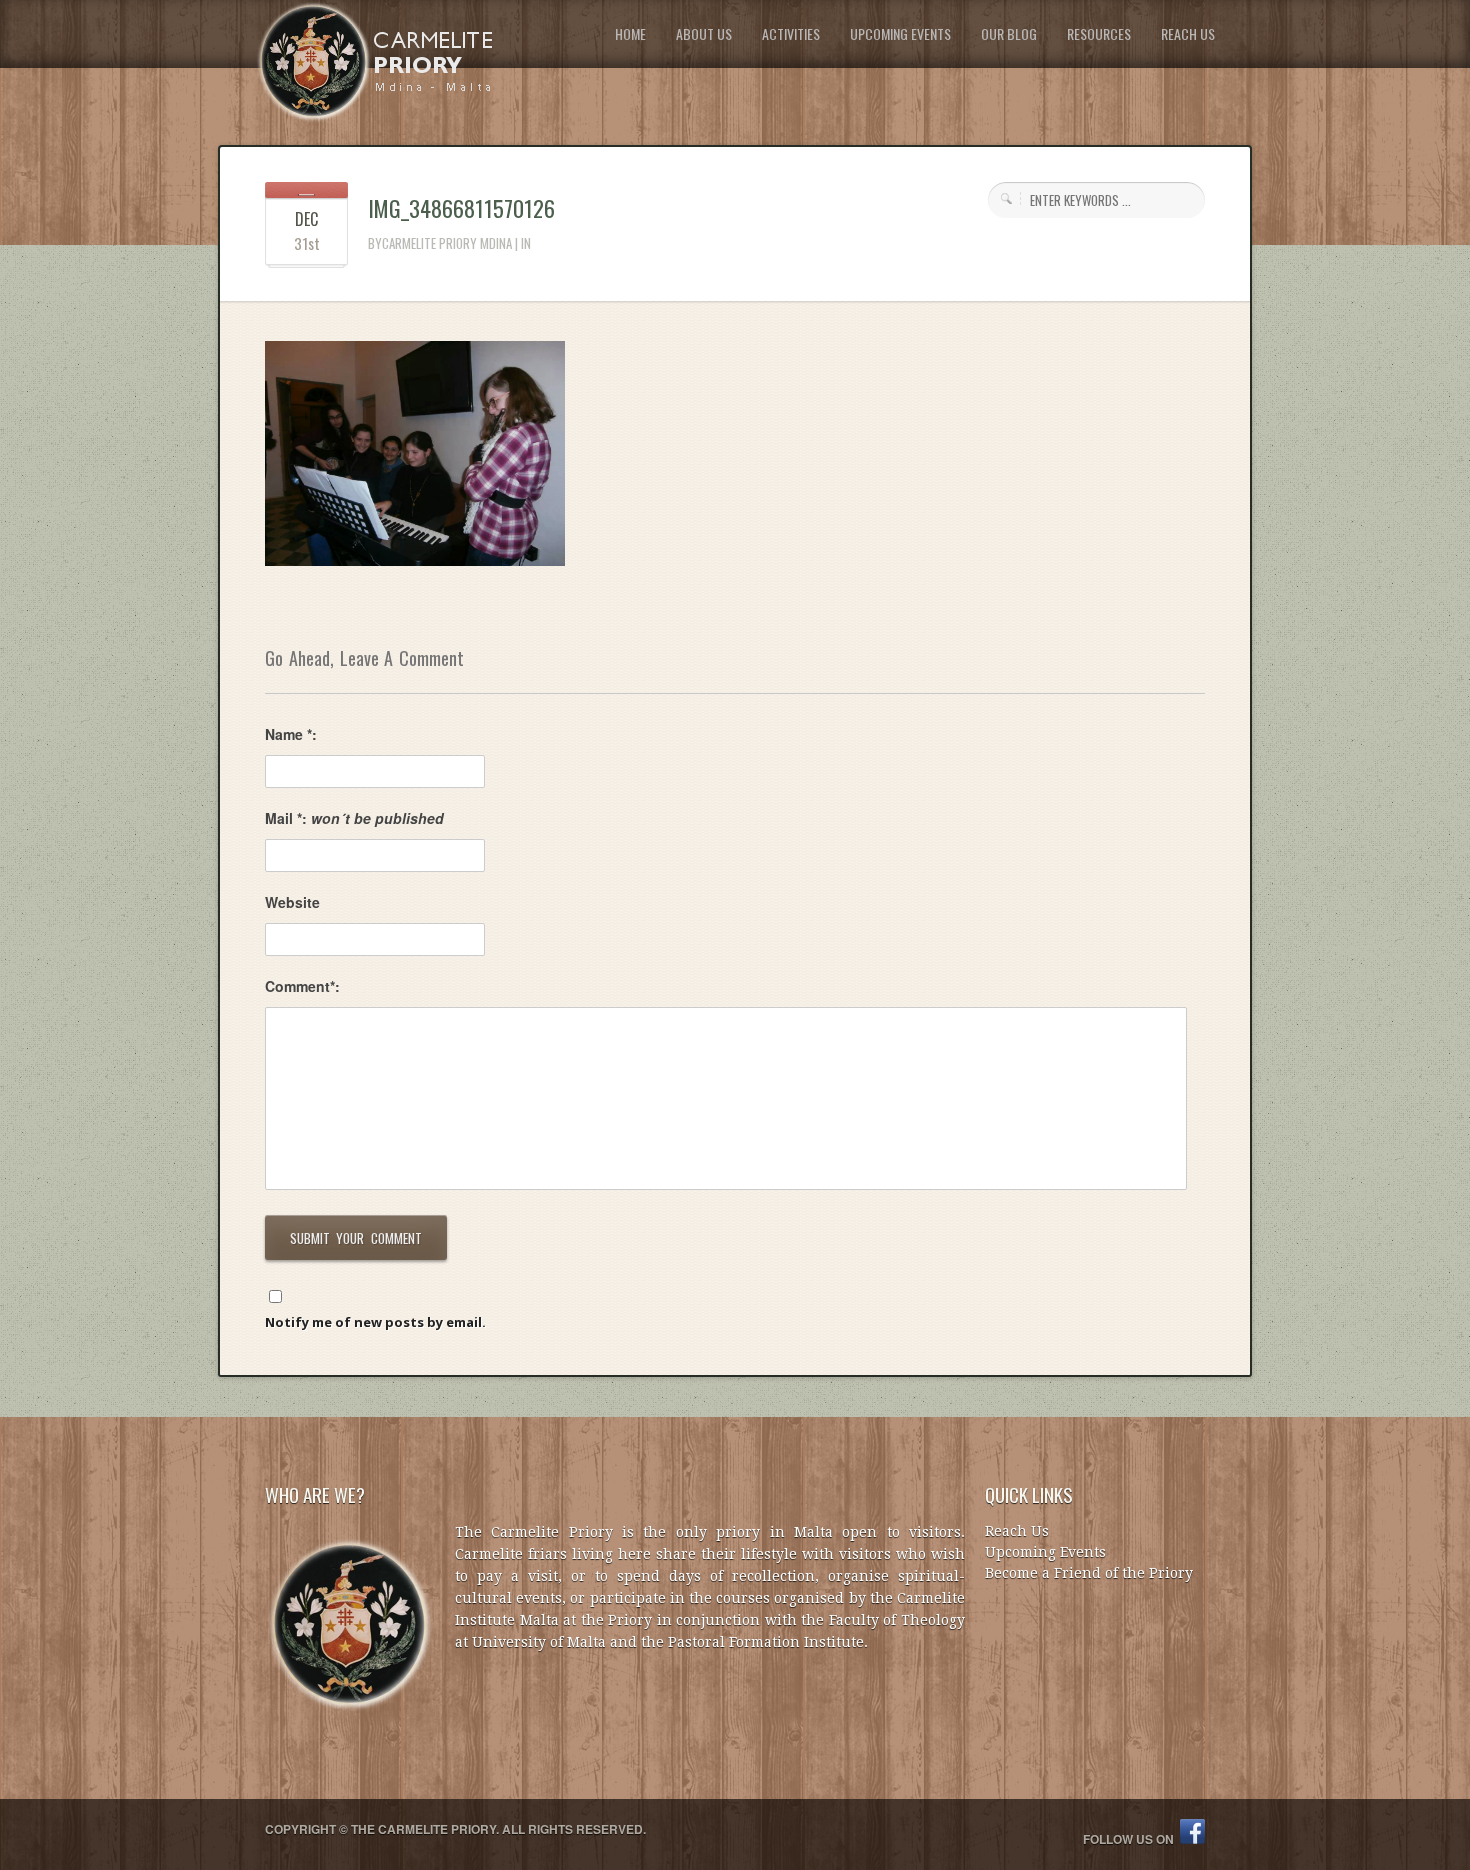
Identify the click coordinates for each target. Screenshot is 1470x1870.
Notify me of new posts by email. (375, 1322)
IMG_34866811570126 (461, 208)
